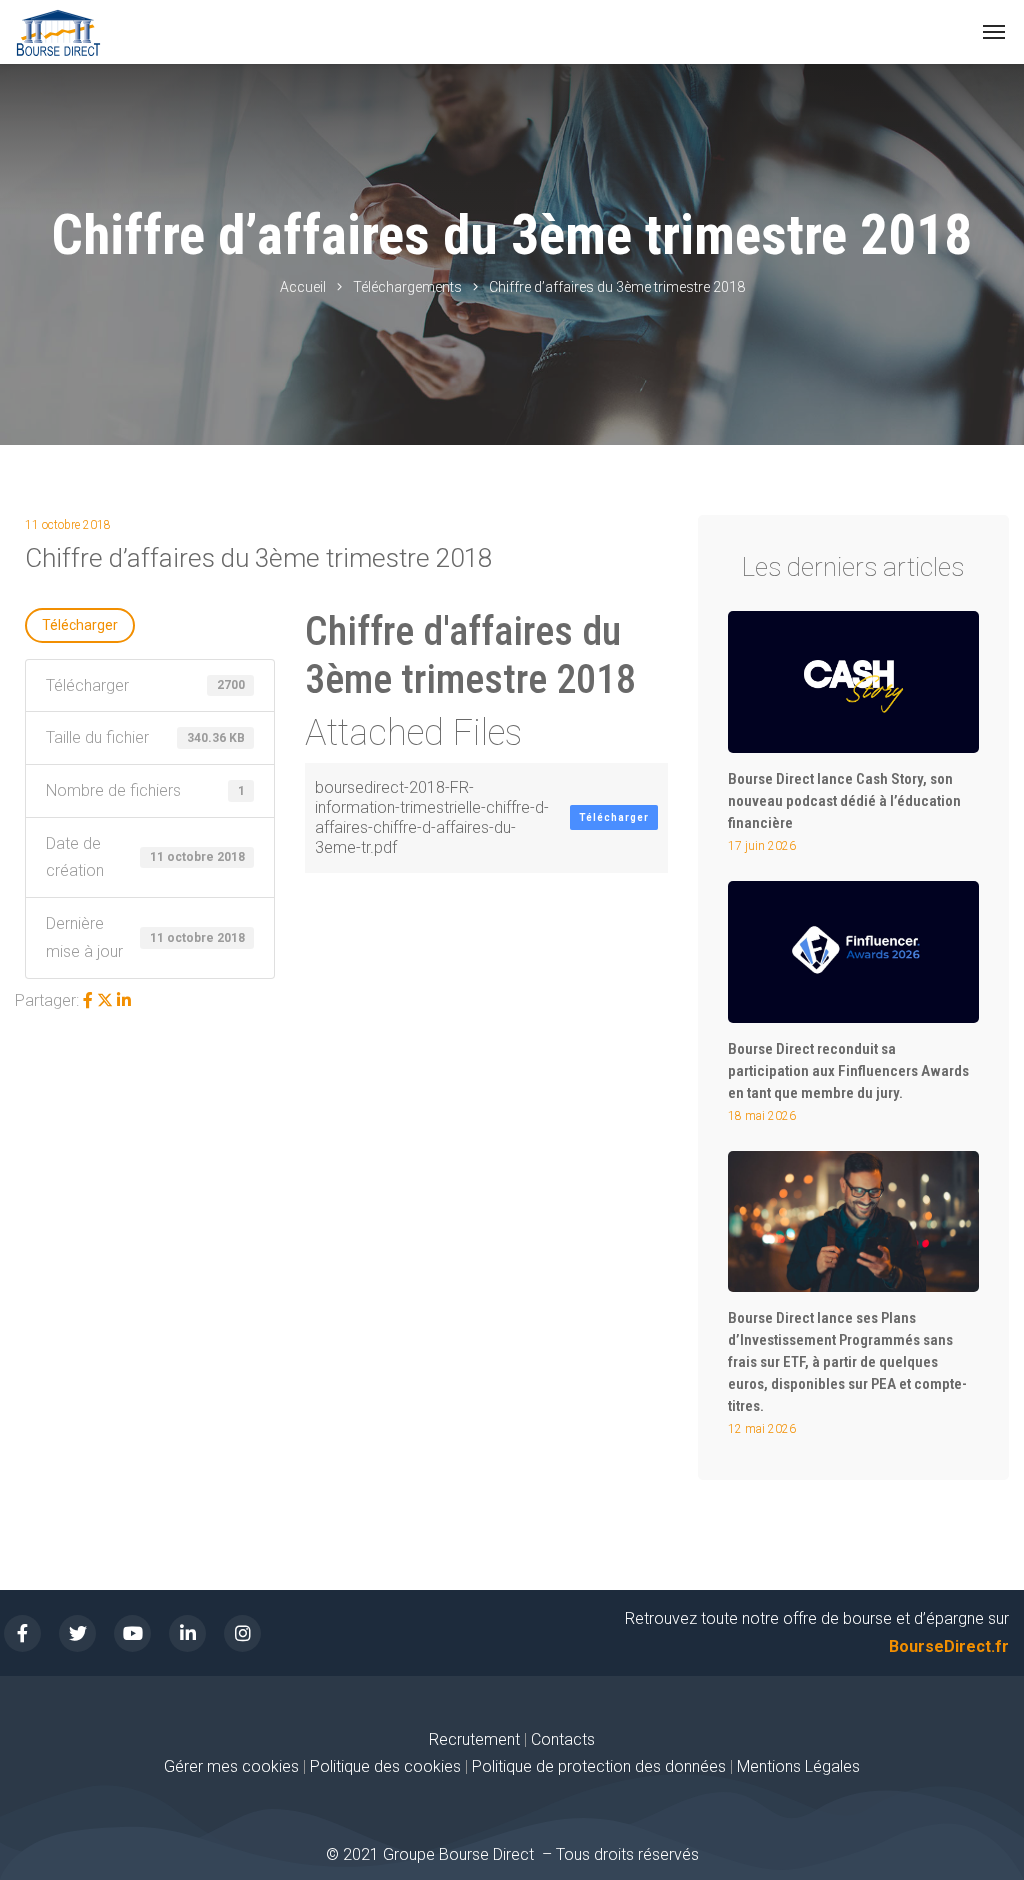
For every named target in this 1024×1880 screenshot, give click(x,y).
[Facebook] (88, 1000)
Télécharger (80, 625)
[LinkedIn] (124, 1000)
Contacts (563, 1739)
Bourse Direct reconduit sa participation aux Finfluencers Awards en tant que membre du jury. (848, 1071)
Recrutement (474, 1739)
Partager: (47, 1000)
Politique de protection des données (599, 1766)
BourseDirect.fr (949, 1646)
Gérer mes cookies (231, 1766)
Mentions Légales (798, 1766)
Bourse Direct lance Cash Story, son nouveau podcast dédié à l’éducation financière (844, 801)
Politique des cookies (387, 1766)
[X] (105, 1000)
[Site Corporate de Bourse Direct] (58, 32)
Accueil (303, 287)
